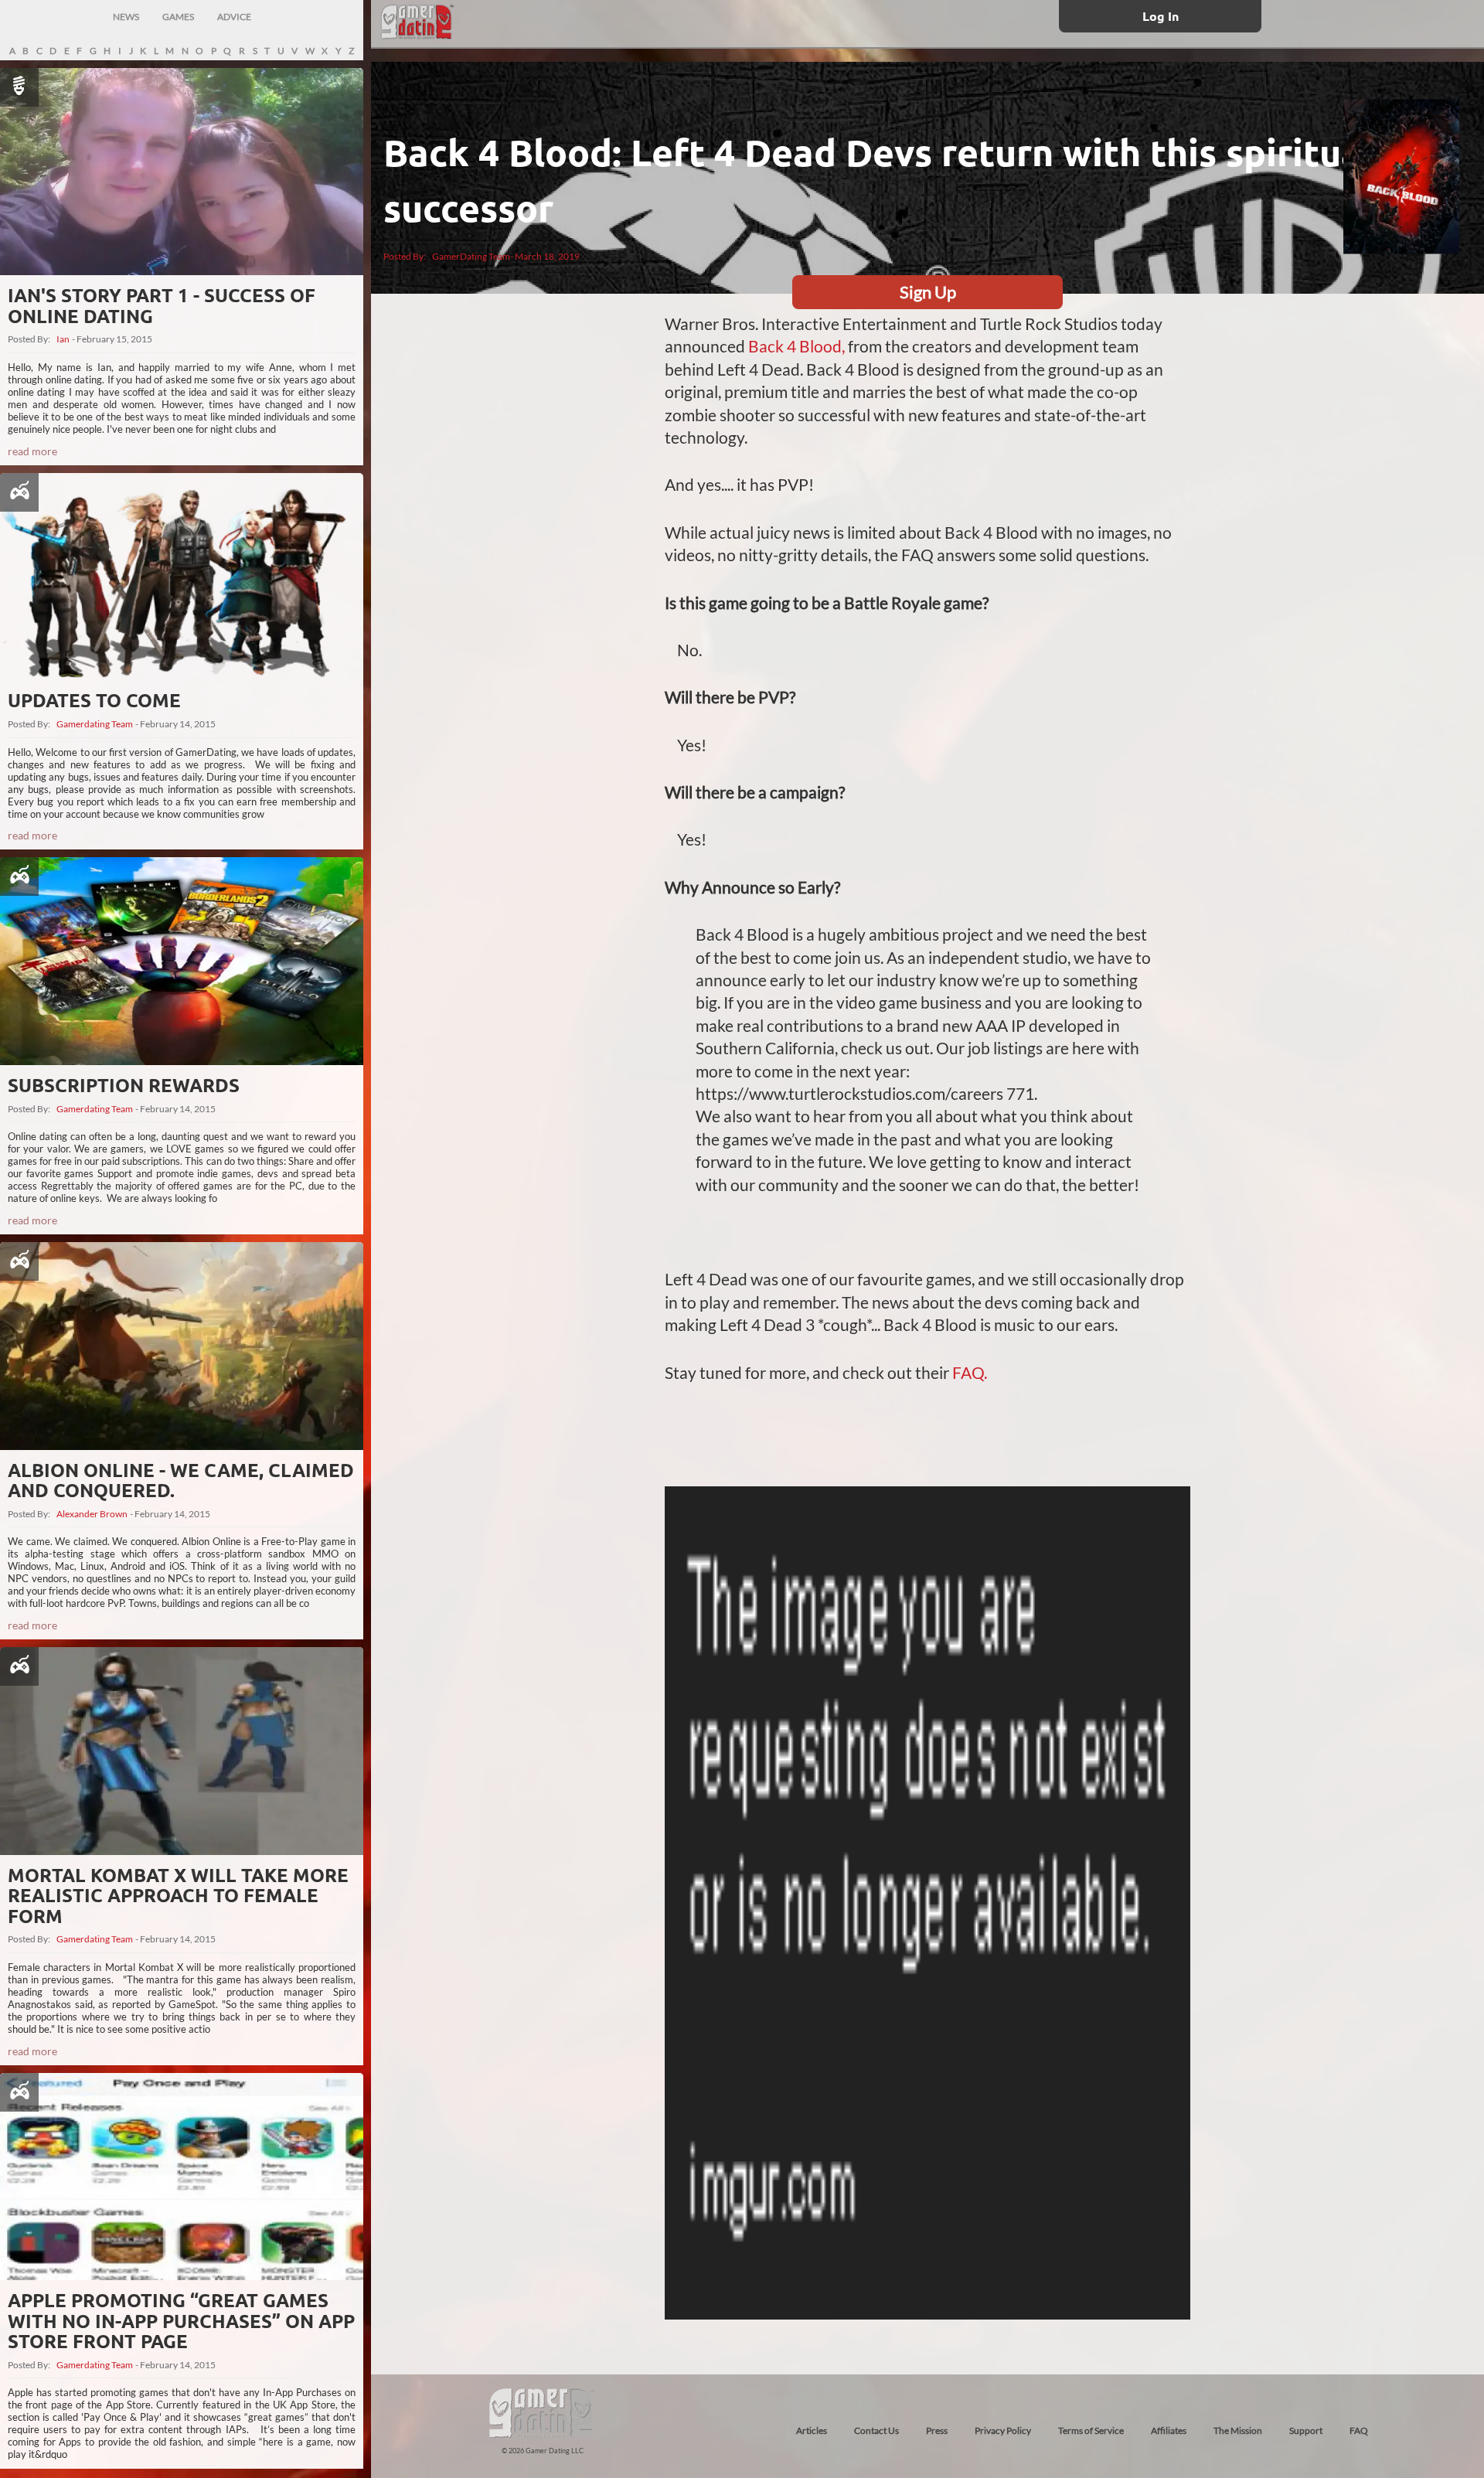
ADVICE (234, 17)
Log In (1161, 16)
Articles (812, 2430)
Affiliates (1169, 2430)
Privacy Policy (1003, 2430)
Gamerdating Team (95, 724)
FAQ (1359, 2430)
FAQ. (970, 1372)
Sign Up (928, 292)
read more (32, 451)
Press (937, 2430)
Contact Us (876, 2430)
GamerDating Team (471, 256)
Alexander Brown (92, 1514)
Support (1306, 2430)
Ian (63, 339)
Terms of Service (1091, 2430)
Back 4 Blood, (796, 346)
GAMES (178, 17)
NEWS (126, 17)
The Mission (1238, 2430)
